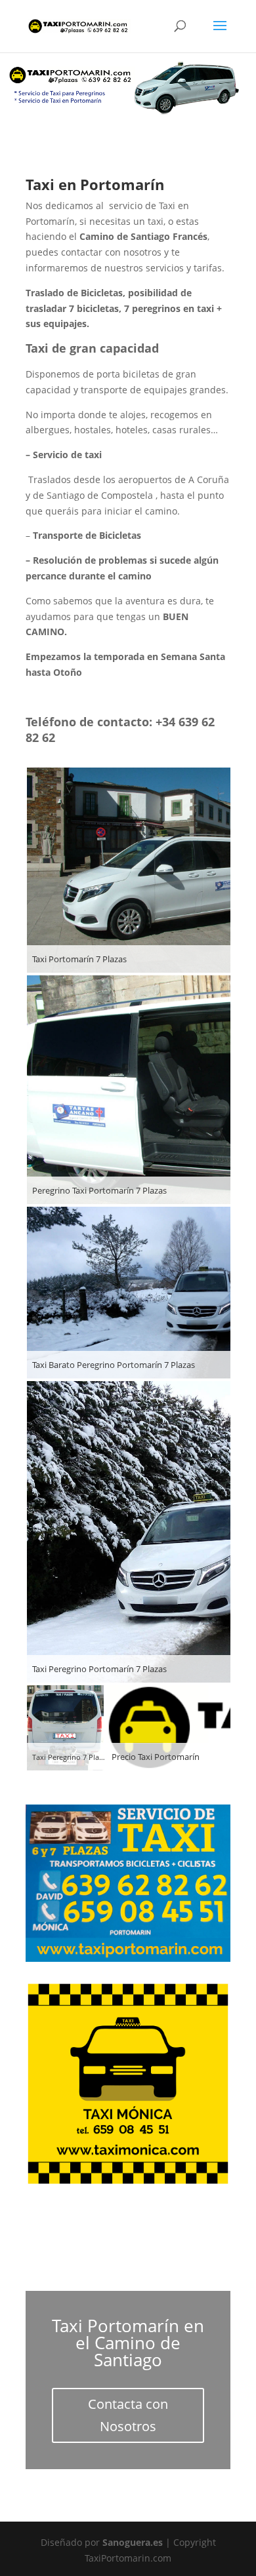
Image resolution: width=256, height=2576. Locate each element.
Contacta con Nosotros (128, 2415)
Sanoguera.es (133, 2542)
